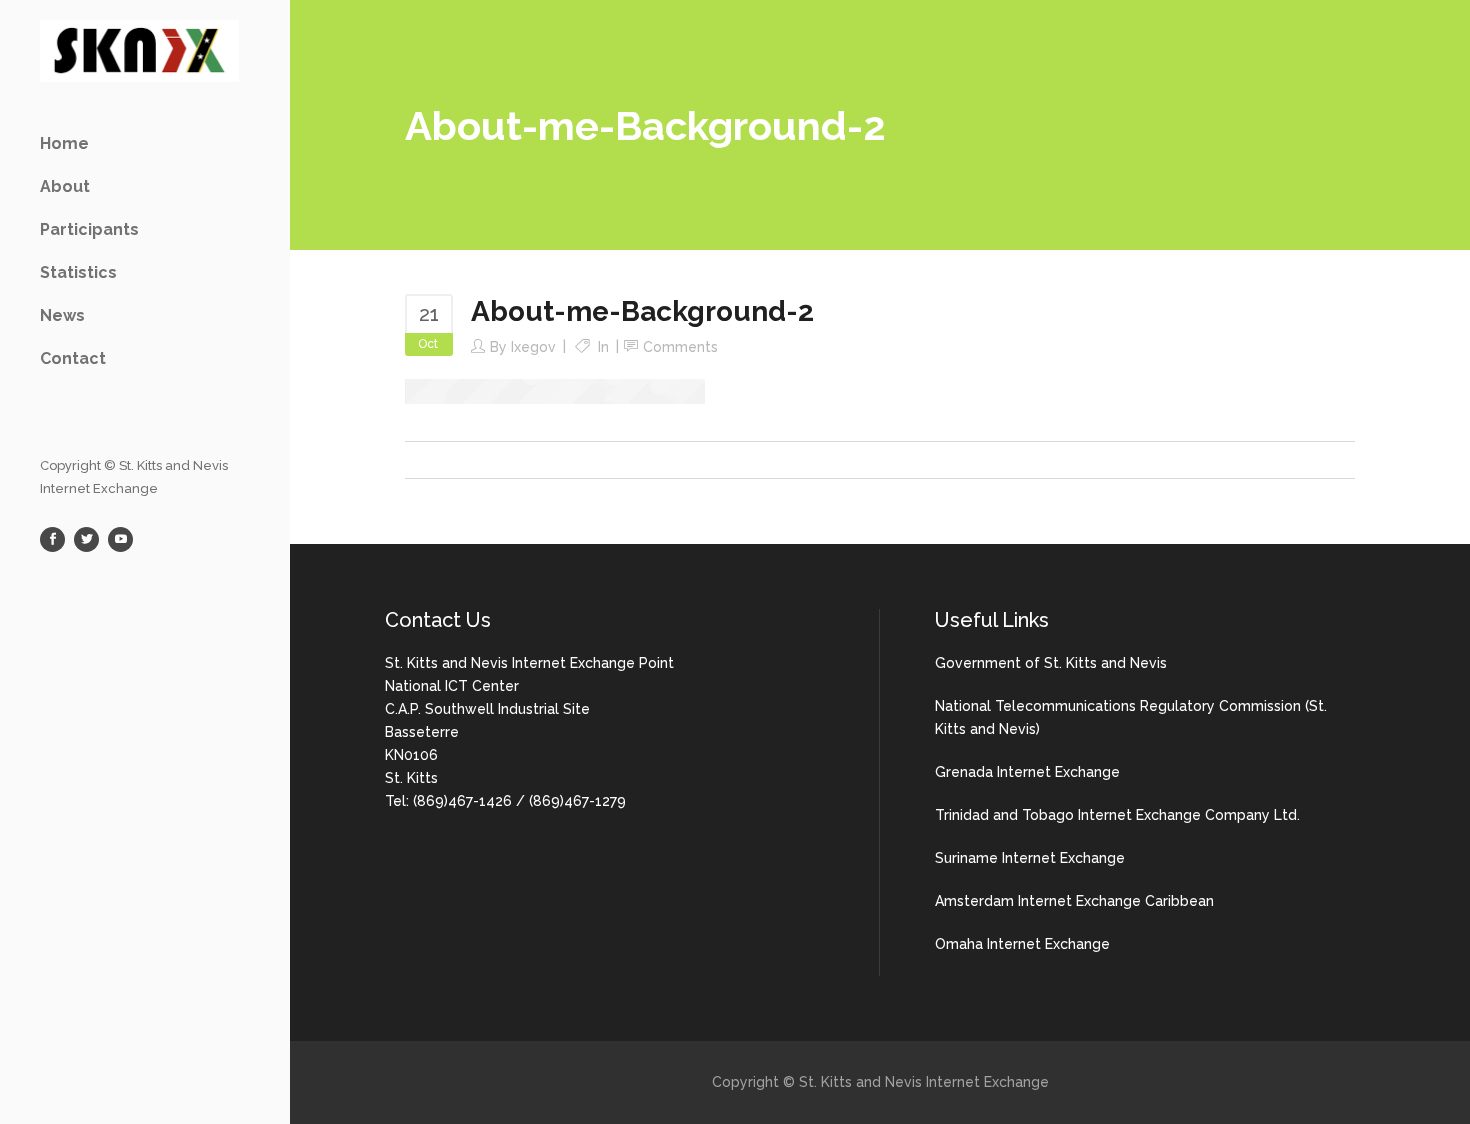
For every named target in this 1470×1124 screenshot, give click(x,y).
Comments (680, 347)
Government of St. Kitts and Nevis (1051, 663)
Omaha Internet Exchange (1022, 944)
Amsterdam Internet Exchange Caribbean (1074, 901)
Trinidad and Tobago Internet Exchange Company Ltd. (1117, 815)
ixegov (533, 347)
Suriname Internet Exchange (1030, 858)
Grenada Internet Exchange (1027, 772)
